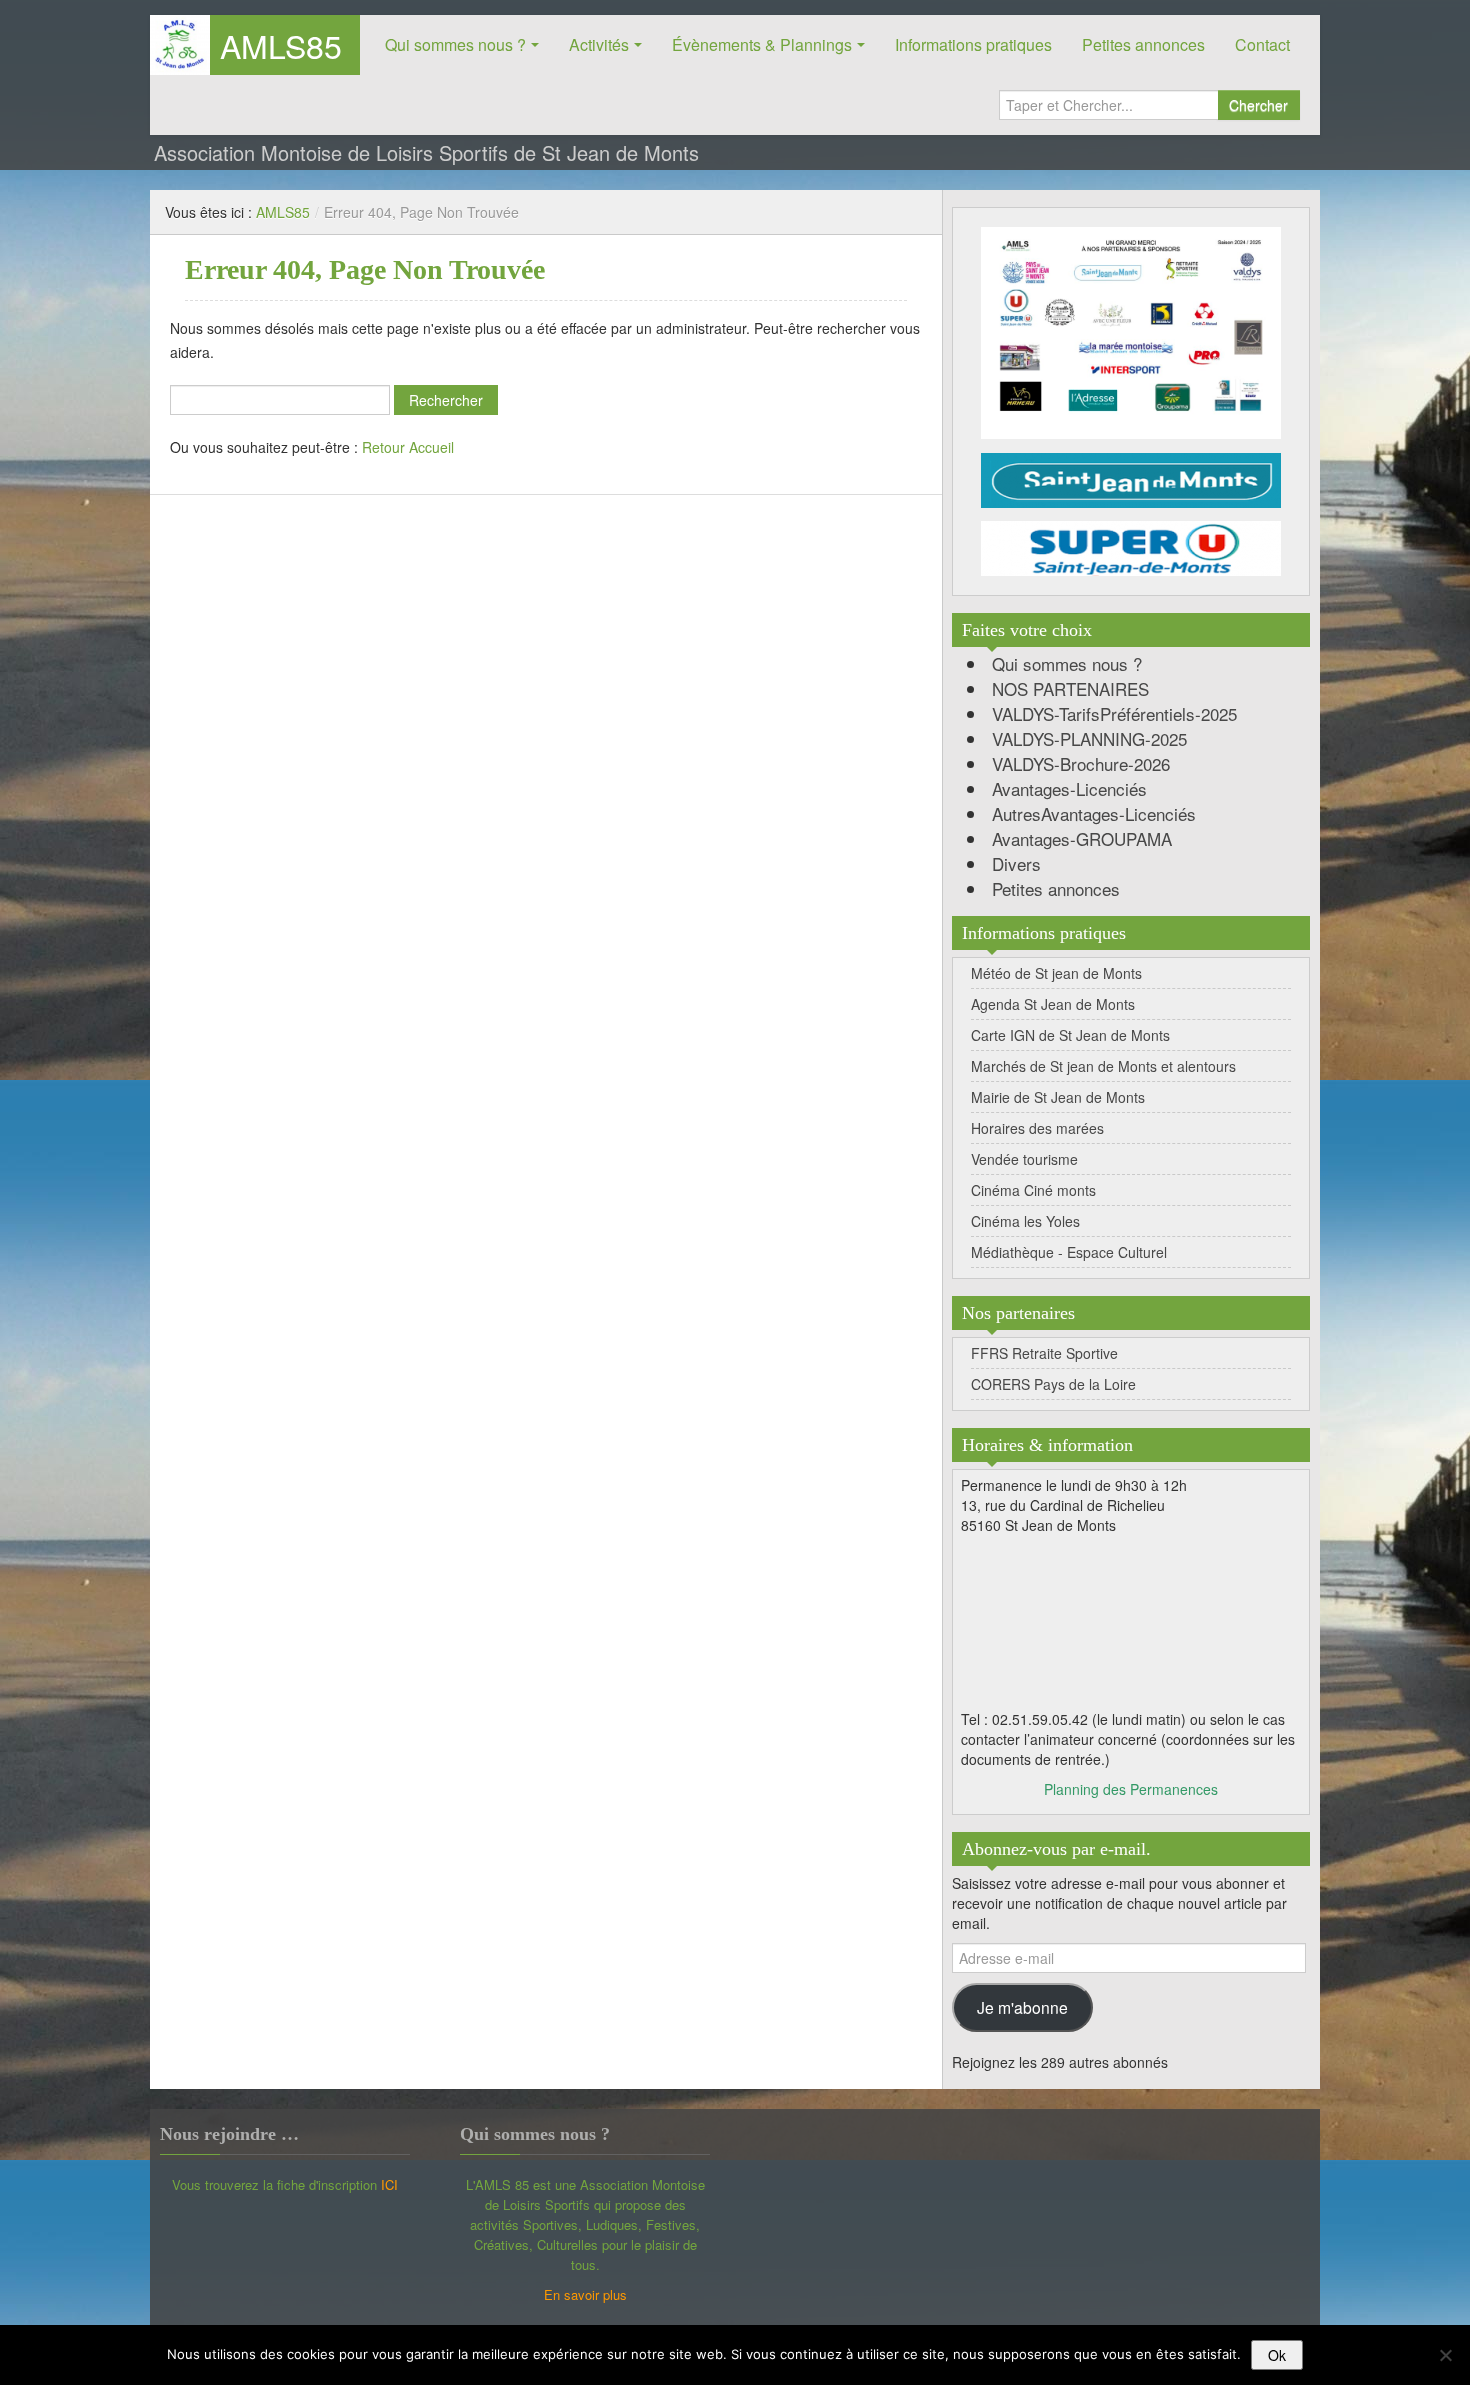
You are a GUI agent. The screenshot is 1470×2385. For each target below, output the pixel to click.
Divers (1016, 863)
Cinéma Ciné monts (1033, 1190)
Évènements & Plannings (762, 44)
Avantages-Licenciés (1069, 788)
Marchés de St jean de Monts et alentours (1103, 1066)
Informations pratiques (973, 44)
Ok (1277, 2355)
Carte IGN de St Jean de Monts (1070, 1035)
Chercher (1258, 105)
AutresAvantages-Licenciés (1094, 813)
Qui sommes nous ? (455, 44)
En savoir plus (585, 2294)
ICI (389, 2184)
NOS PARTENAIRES (1070, 688)
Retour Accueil (408, 447)
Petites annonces (1143, 44)
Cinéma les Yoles (1025, 1221)
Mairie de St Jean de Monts (1058, 1097)
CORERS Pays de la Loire (1053, 1384)
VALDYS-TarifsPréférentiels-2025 (1114, 713)
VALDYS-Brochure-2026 (1081, 763)
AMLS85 (281, 45)
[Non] (1445, 2355)
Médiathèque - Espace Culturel (1069, 1252)
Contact (1262, 44)
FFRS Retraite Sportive (1044, 1353)
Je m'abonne (1022, 2007)
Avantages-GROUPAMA (1082, 838)
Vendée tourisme (1024, 1159)
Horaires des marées (1037, 1128)
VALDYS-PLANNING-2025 (1089, 738)
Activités (599, 44)
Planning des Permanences (1131, 1789)
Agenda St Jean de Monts (1053, 1004)
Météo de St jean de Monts (1056, 973)
